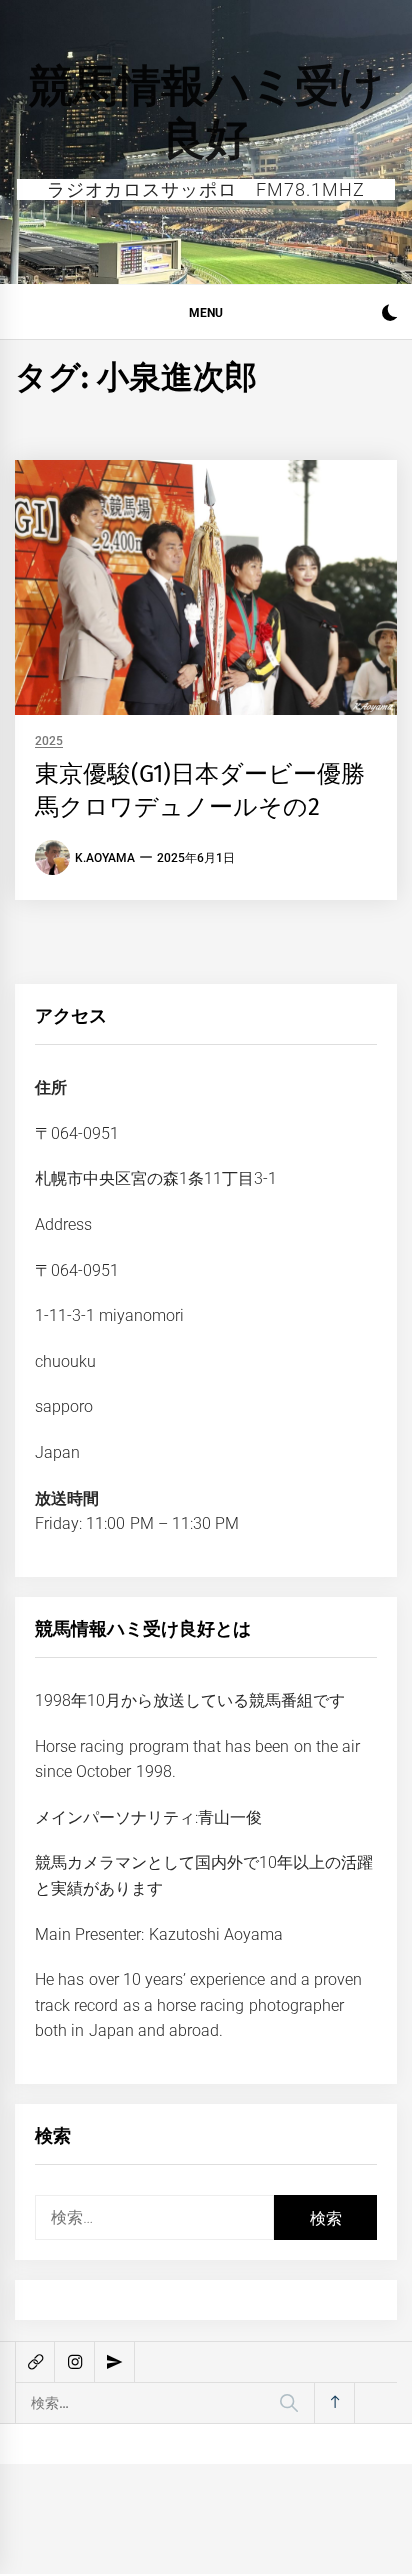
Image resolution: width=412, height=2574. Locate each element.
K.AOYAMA (105, 858)
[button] (389, 315)
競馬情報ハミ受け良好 (206, 112)
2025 (49, 741)
